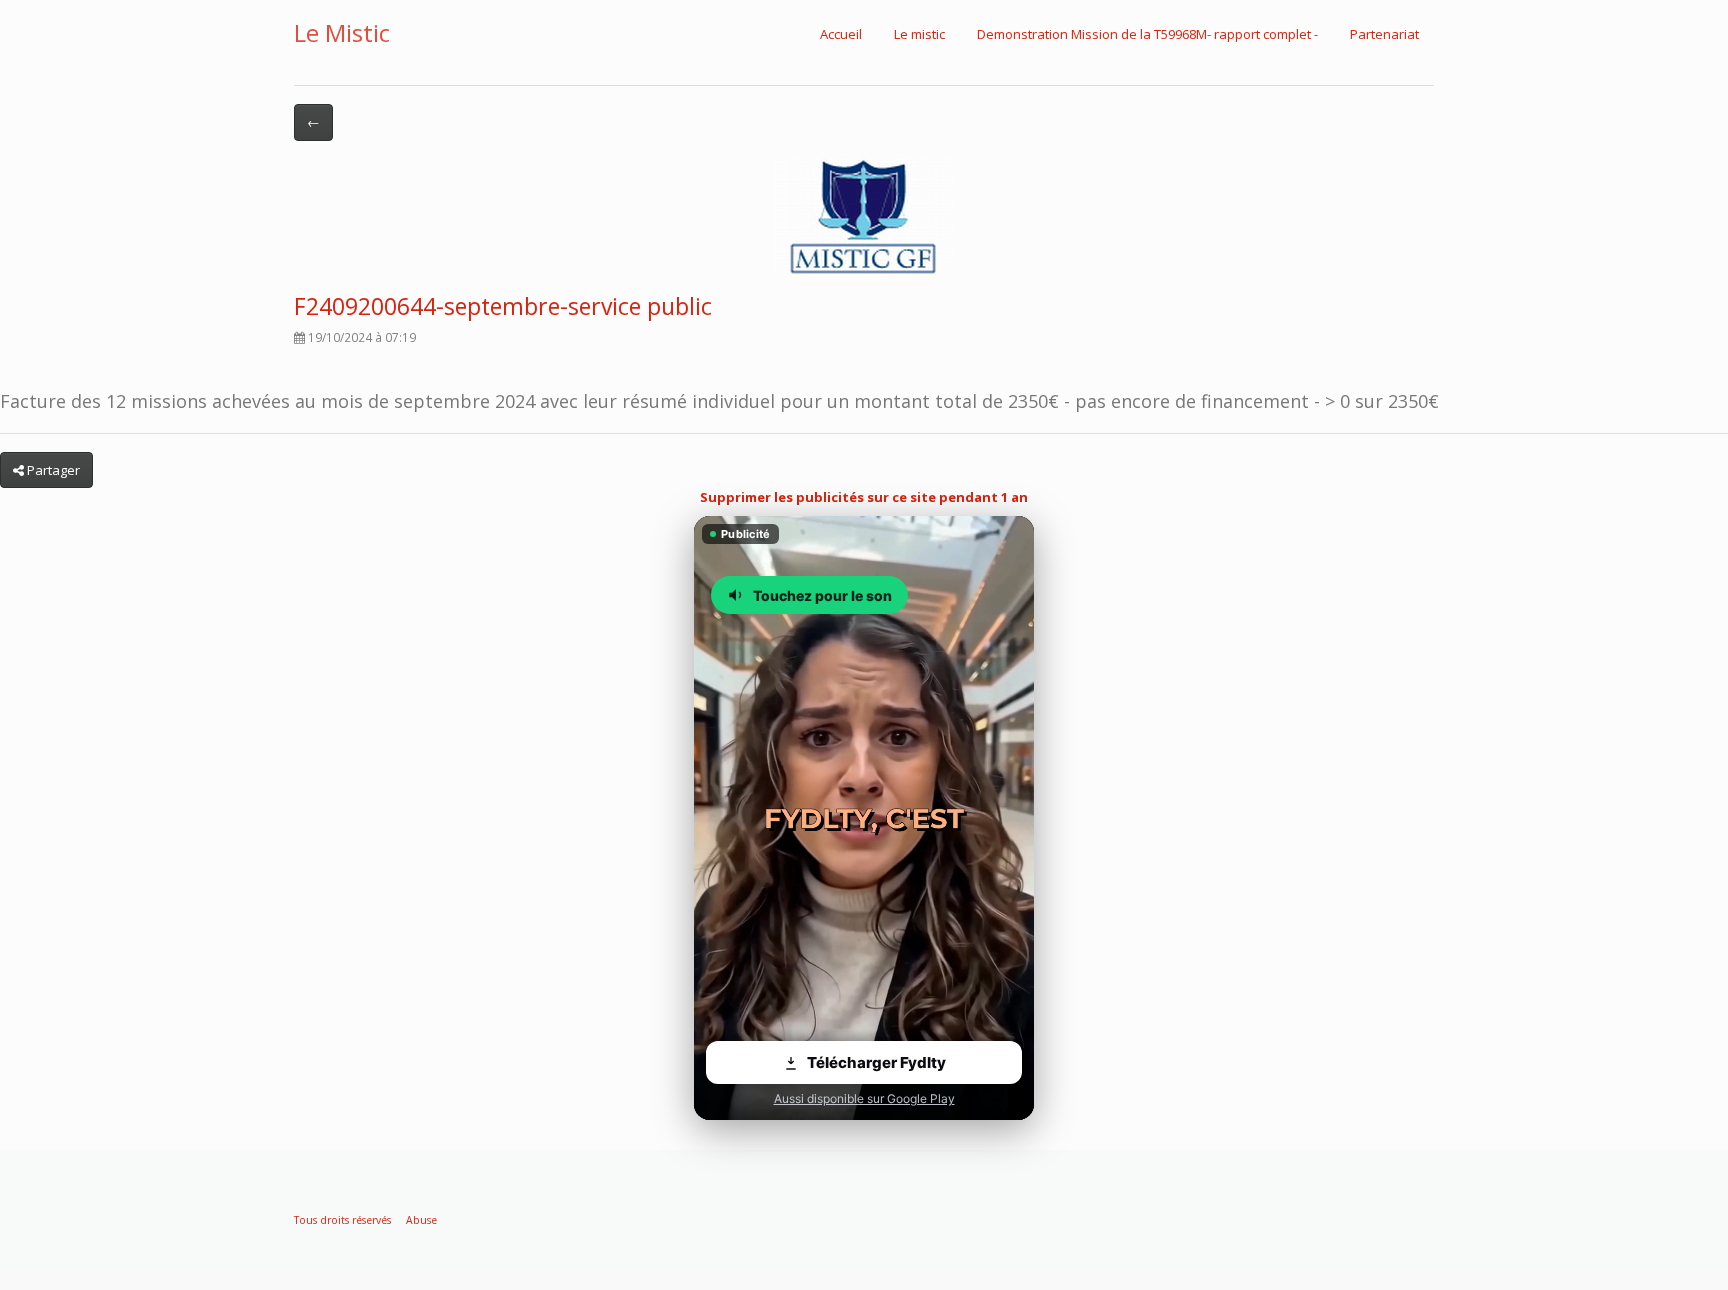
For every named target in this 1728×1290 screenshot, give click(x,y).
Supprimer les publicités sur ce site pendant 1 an (864, 497)
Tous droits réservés (342, 1220)
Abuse (421, 1220)
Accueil (841, 34)
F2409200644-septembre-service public (503, 306)
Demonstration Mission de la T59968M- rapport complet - (1147, 34)
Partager (52, 470)
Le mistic (919, 34)
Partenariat (1384, 34)
